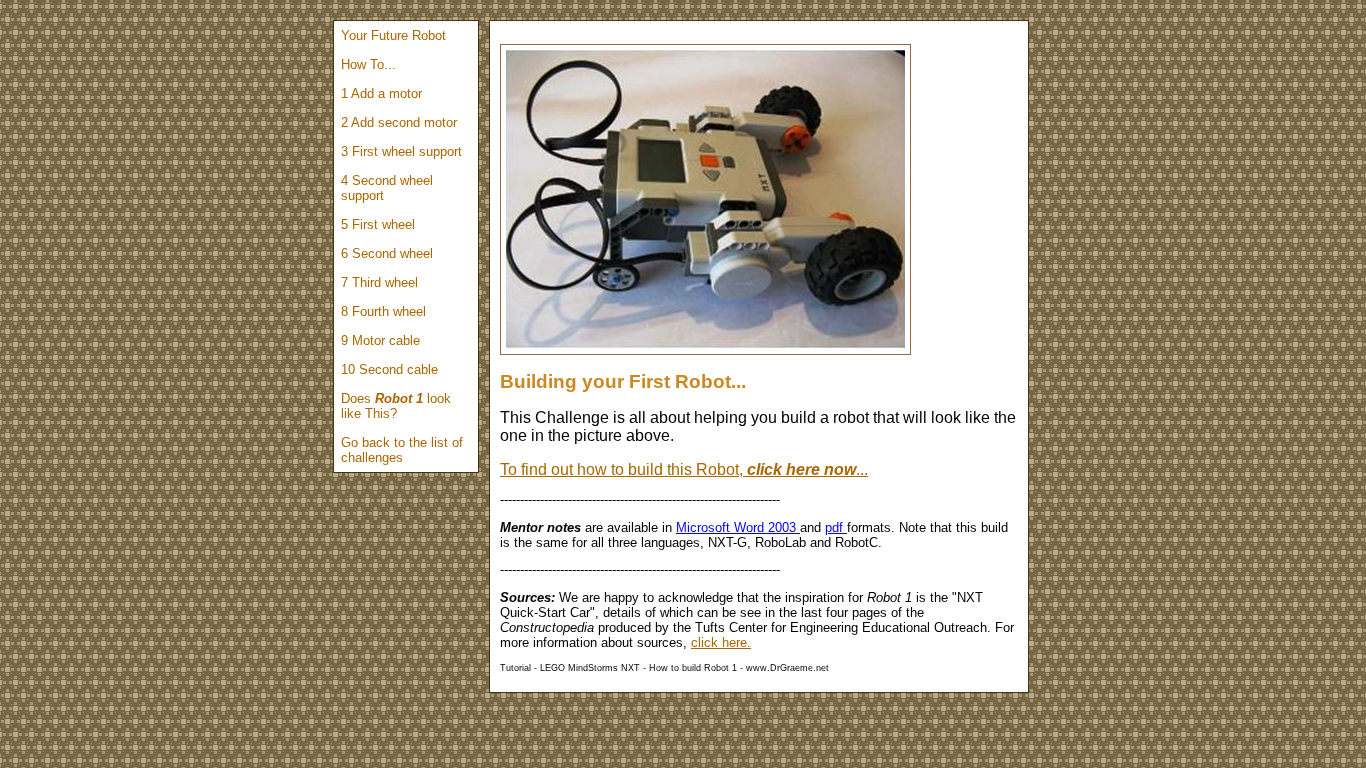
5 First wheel (378, 224)
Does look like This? (396, 406)
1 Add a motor (381, 93)
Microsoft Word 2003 (738, 527)
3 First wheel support (401, 151)
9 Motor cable (380, 340)
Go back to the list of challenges (402, 450)
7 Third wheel (379, 282)
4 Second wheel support (387, 188)
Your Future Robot (393, 35)
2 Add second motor (399, 122)
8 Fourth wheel (383, 311)
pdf (836, 527)
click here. (721, 642)
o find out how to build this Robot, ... (688, 469)
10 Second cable (389, 369)
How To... (368, 64)
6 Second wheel (387, 253)
